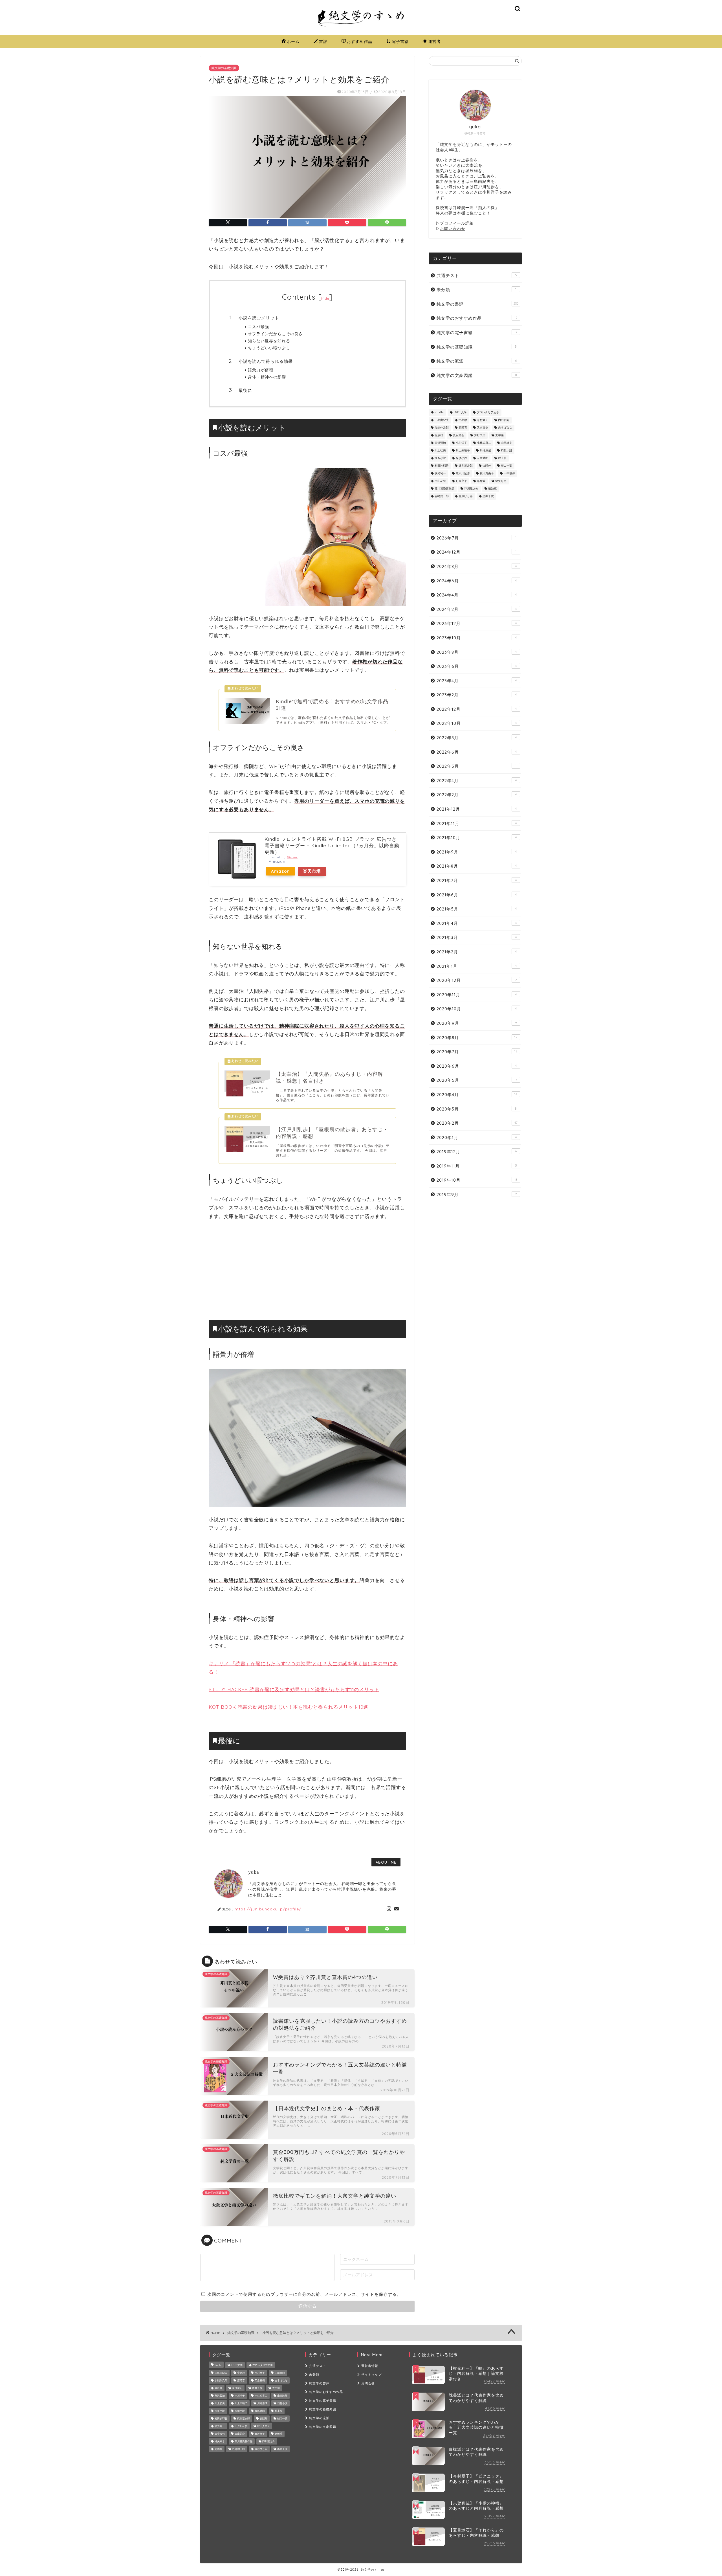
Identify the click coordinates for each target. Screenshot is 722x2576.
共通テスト (477, 276)
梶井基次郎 (466, 466)
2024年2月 (477, 609)
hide (325, 298)
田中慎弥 (509, 474)
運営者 (434, 41)
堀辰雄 (439, 435)
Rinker (292, 857)
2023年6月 (477, 666)
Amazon (280, 871)
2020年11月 (477, 995)
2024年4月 (477, 595)
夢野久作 (480, 435)
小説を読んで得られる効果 (266, 361)
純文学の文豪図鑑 (477, 375)
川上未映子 (463, 451)
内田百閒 (504, 420)
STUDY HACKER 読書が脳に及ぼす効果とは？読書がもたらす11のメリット (294, 1689)
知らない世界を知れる (269, 341)
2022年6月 (477, 752)
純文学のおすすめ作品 (477, 318)
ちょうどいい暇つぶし (269, 348)
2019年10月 (477, 1180)
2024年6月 (477, 581)
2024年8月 (477, 566)
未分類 (476, 290)
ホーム (293, 41)
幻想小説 (507, 451)
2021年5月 (477, 909)
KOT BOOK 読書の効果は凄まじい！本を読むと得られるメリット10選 (289, 1707)
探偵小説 (461, 458)
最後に (245, 390)
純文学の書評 (477, 304)
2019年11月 (477, 1166)
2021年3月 (477, 937)
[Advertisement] (307, 1269)
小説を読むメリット (259, 318)
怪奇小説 (440, 458)
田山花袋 (440, 481)
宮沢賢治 (440, 443)
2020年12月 (477, 980)
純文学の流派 (477, 361)
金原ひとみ (466, 496)
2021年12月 (477, 809)
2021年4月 (477, 923)
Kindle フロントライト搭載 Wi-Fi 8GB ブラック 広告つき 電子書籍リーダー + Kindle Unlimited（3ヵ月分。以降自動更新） (332, 845)
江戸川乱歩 (463, 474)
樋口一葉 (507, 466)
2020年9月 (477, 1023)
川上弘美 (440, 451)
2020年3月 (477, 1109)
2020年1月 (477, 1137)
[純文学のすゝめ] (361, 29)
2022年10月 (477, 723)
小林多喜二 (484, 443)
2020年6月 (477, 1066)
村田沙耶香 (442, 466)
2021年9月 (477, 852)
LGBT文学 (460, 413)
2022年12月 (477, 709)
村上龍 (502, 458)
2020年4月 (477, 1095)
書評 (323, 41)
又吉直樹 (483, 428)
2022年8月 (477, 738)
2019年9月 (477, 1194)
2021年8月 (477, 866)
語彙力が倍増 (261, 370)
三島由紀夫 (442, 420)
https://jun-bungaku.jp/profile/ (268, 1909)
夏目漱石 (459, 435)
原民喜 (463, 428)
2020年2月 (477, 1123)
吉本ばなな (505, 428)
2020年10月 (477, 1009)
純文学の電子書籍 (477, 333)
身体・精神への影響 (267, 377)
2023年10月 (477, 638)
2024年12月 (476, 552)
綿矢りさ (501, 481)
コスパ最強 (258, 327)
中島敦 (463, 420)
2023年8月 (477, 652)
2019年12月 (477, 1152)
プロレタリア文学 (488, 413)
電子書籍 (400, 41)
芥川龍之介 (471, 489)
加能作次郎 (442, 428)
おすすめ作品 (360, 41)
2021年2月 (477, 952)
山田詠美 (507, 443)
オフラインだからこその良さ (275, 334)
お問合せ (368, 2383)
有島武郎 (483, 458)
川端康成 (485, 451)
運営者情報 (370, 2366)
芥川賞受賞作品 (444, 489)
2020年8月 (477, 1038)
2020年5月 (477, 1080)
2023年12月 (477, 623)
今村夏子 (483, 420)
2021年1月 (477, 966)
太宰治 (499, 435)
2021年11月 (477, 823)
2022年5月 (476, 766)
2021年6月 (477, 895)
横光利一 (440, 474)
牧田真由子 (487, 474)
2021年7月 (477, 880)
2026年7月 (476, 538)
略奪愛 (481, 481)
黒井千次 (488, 496)
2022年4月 (477, 781)
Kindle (439, 413)
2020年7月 (477, 1052)
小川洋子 (461, 443)
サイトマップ (371, 2375)
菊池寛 (492, 489)
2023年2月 (477, 695)
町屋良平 (461, 481)
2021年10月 (477, 838)
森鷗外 (487, 466)
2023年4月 (477, 681)
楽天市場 (312, 871)
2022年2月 (477, 795)
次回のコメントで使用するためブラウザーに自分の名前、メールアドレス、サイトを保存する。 (304, 2294)
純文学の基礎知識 (224, 68)
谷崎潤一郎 (442, 496)
